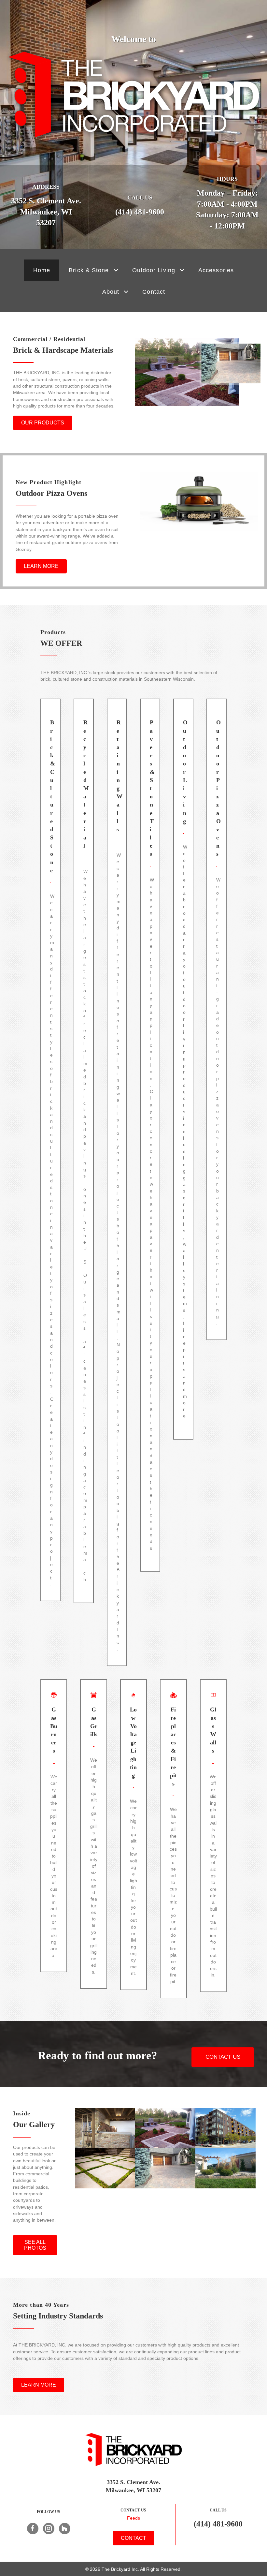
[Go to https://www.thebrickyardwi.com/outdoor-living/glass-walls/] (213, 1836)
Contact (154, 292)
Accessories (216, 270)
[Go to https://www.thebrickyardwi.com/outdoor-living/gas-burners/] (54, 1826)
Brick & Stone (89, 270)
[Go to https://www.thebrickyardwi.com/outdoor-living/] (183, 1069)
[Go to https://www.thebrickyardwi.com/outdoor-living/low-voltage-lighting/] (133, 1835)
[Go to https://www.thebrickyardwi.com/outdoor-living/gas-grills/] (93, 1834)
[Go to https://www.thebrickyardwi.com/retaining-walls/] (117, 1182)
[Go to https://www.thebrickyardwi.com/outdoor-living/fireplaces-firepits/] (173, 1839)
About (111, 292)
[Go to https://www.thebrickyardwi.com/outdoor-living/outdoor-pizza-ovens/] (217, 1019)
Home (42, 270)
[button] (116, 270)
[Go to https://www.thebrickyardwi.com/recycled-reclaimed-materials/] (84, 1151)
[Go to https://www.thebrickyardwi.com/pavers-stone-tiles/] (150, 1135)
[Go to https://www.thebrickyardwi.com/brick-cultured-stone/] (50, 1150)
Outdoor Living (154, 270)
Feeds (133, 2518)
